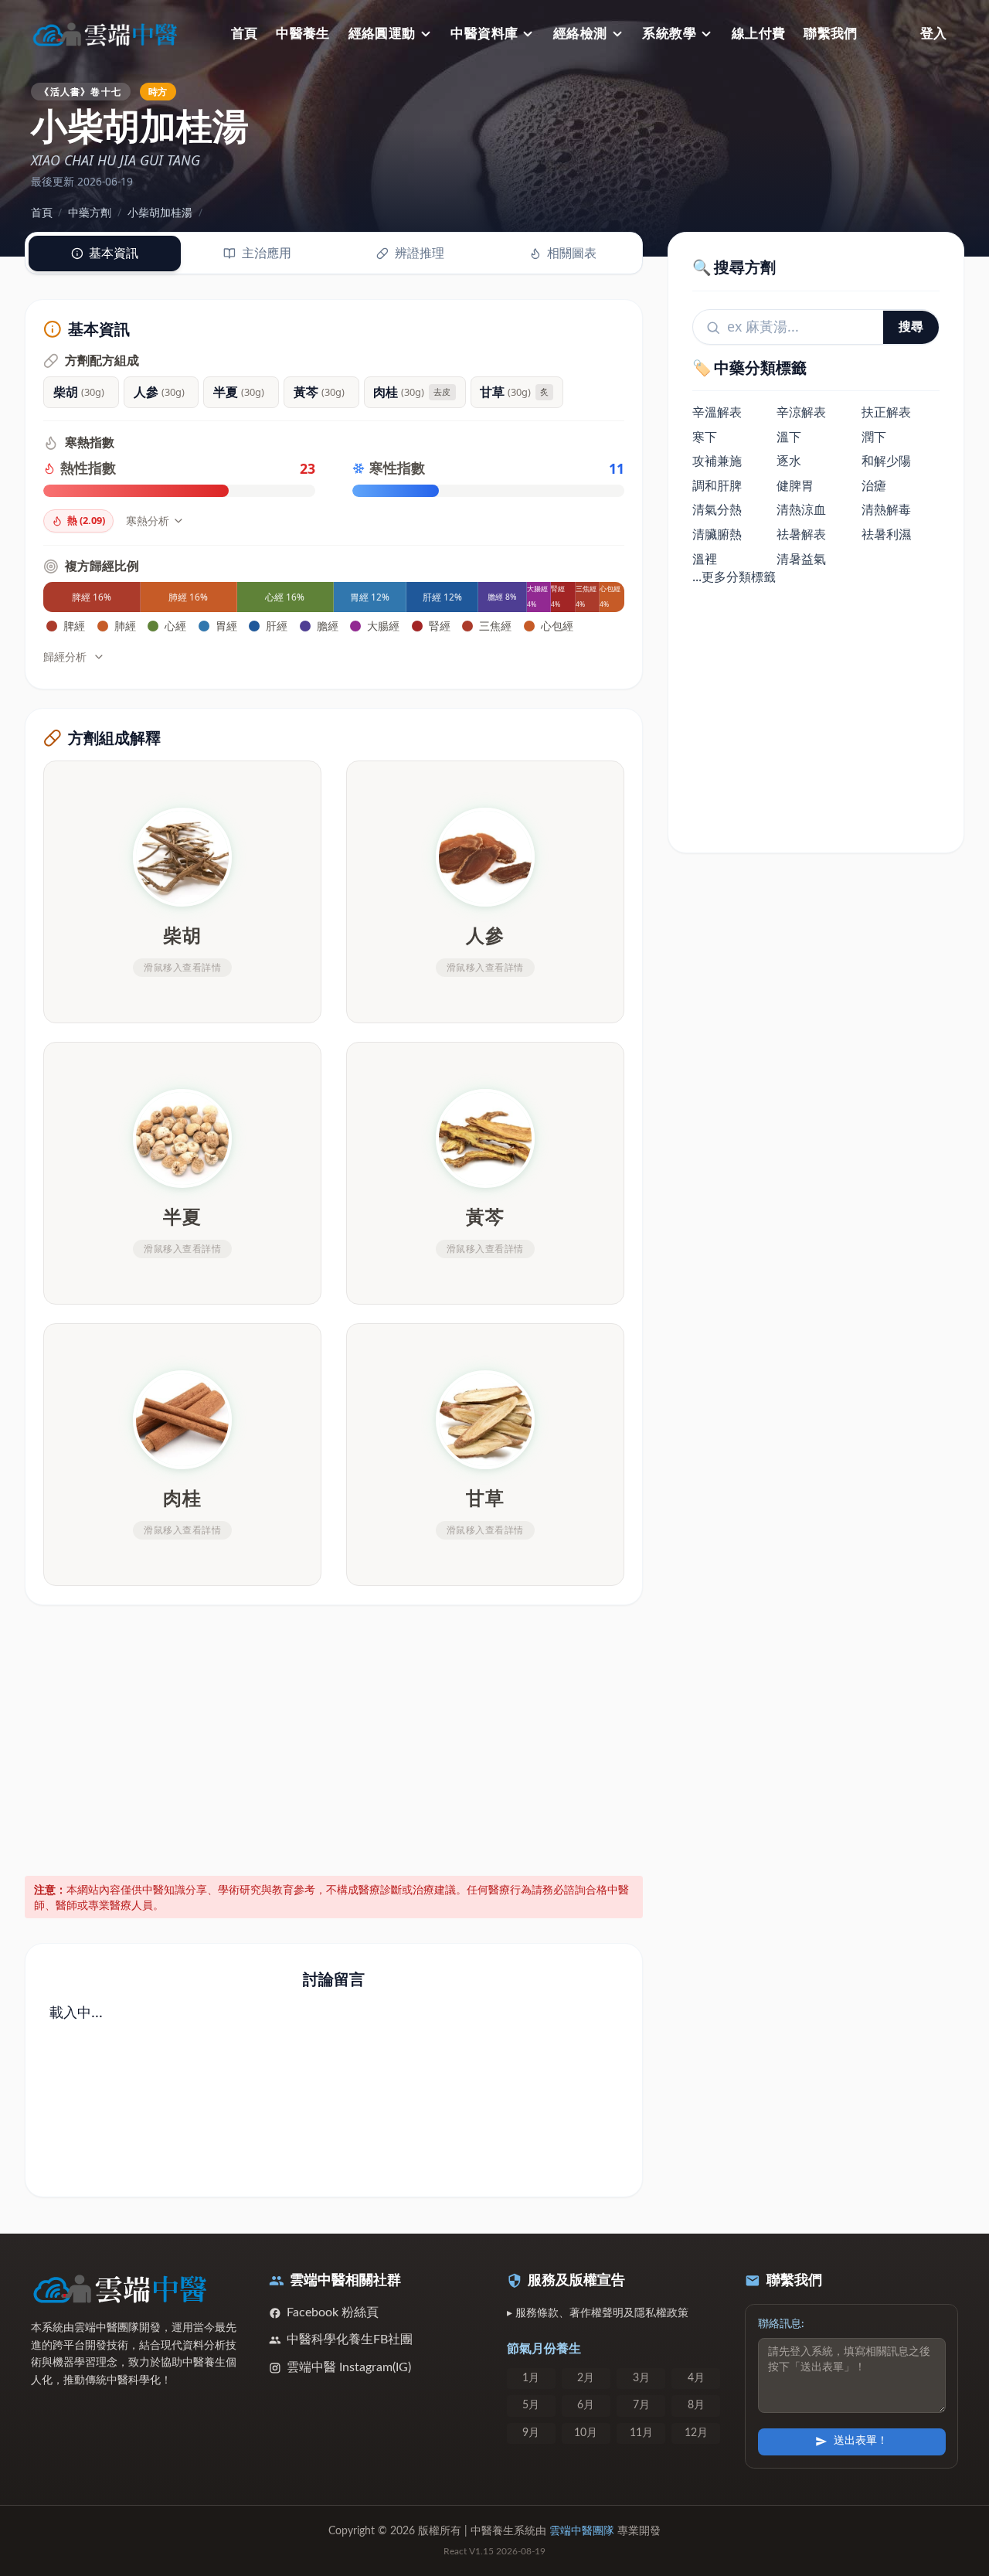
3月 (641, 2378)
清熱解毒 (886, 510)
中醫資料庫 (484, 34)
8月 (696, 2405)
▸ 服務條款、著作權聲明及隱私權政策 (598, 2313)
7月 (641, 2405)
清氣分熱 (717, 510)
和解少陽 (886, 461)
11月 (641, 2433)
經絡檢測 (580, 34)
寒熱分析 (148, 521)
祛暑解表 (801, 535)
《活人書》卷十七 (80, 91)
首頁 (245, 34)
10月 (586, 2433)
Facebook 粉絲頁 (333, 2312)
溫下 (789, 437)
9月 (531, 2433)
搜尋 (911, 327)
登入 (933, 34)
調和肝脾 (717, 485)
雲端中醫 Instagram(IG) (349, 2367)
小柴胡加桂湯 (160, 212)
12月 (696, 2433)
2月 (586, 2378)
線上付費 (759, 34)
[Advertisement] (334, 1737)
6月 (586, 2405)
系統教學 (669, 34)
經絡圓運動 (382, 34)
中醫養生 (303, 34)
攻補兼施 (717, 461)
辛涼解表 (801, 413)
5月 (531, 2405)
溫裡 (705, 559)
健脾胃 (795, 485)
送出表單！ (861, 2441)
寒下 (705, 437)
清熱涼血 (801, 510)
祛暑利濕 (886, 535)
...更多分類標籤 (734, 577)
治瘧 (874, 485)
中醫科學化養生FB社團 (350, 2339)
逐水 (789, 461)
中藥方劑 (90, 212)
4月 (696, 2378)
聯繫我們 (831, 34)
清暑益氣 (801, 559)
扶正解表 (886, 413)
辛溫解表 (717, 413)
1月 (531, 2378)
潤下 (874, 437)
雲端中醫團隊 (582, 2531)
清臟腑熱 (717, 535)
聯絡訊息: (781, 2324)
